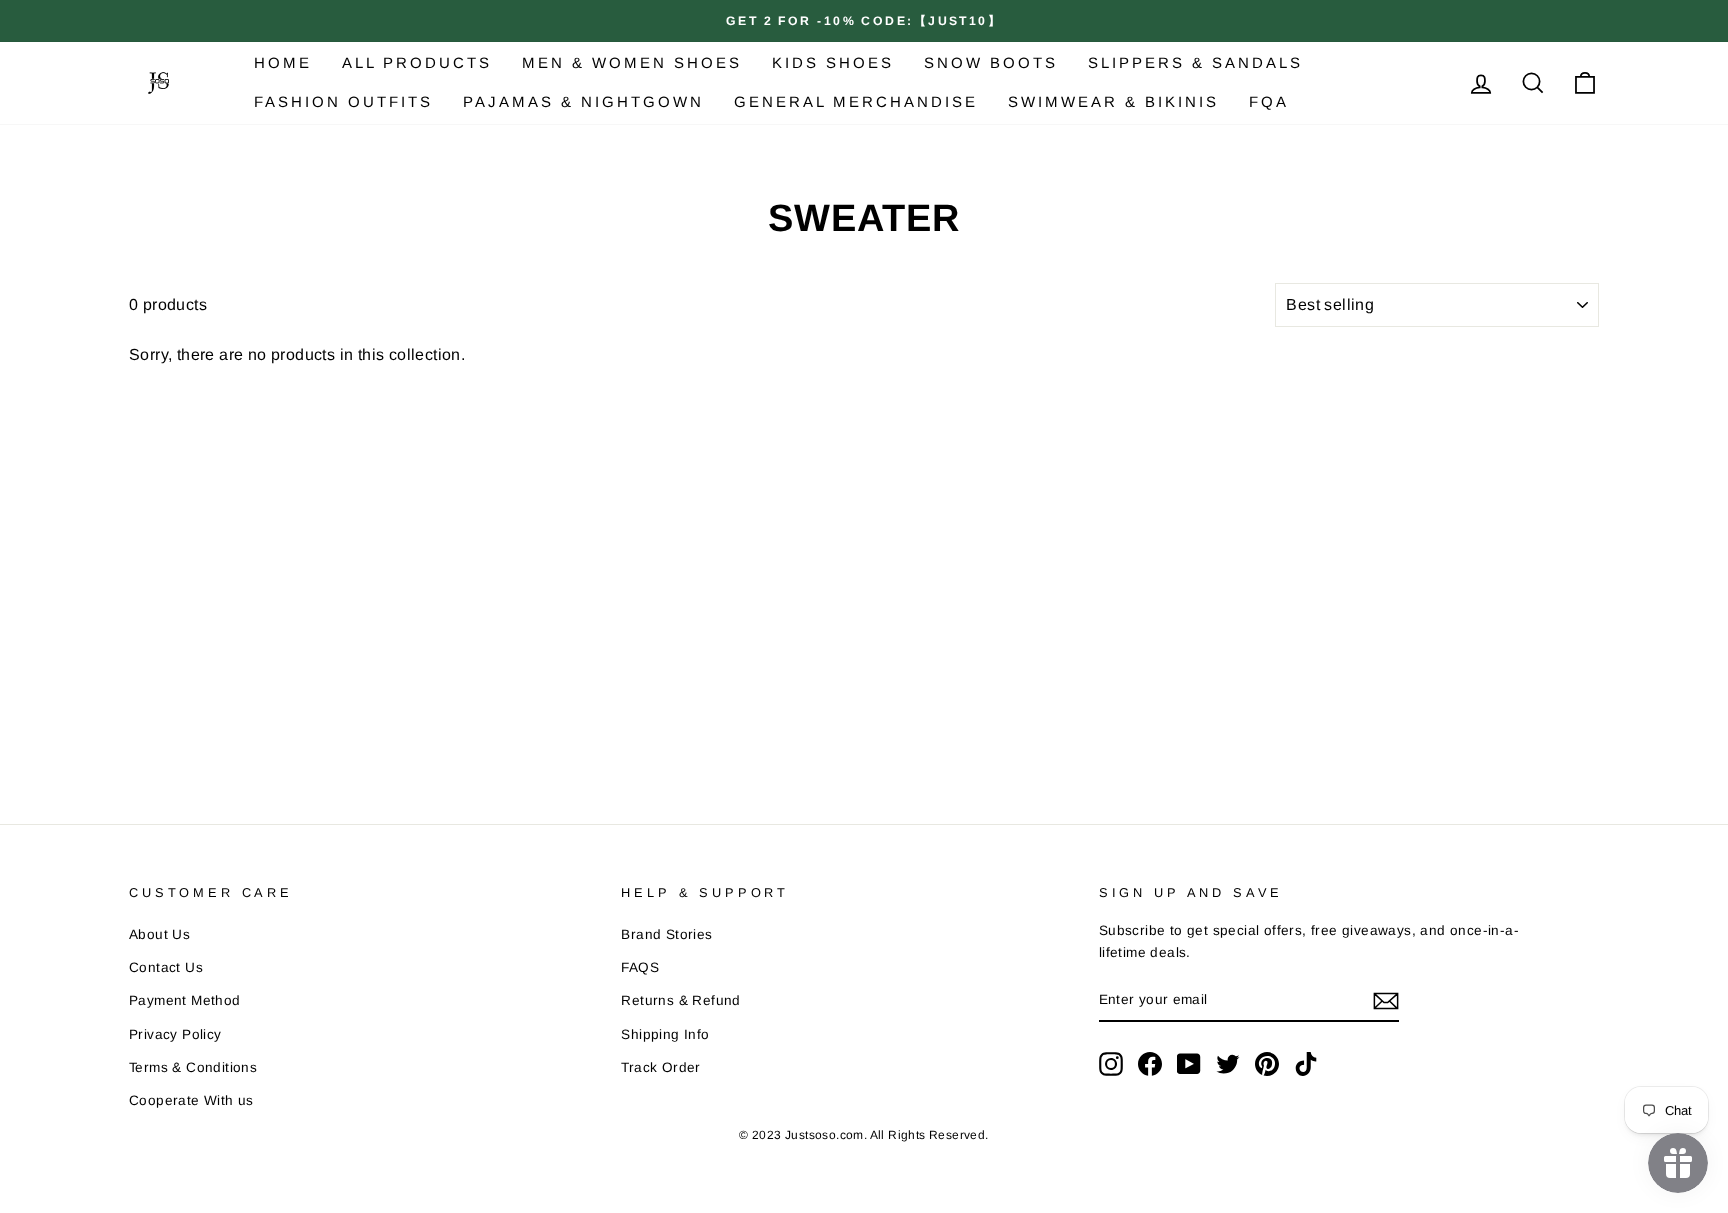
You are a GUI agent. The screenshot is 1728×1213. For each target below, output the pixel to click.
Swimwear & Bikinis (1113, 101)
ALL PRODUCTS (417, 62)
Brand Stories (666, 934)
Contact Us (166, 967)
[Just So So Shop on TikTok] (1306, 1064)
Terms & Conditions (193, 1067)
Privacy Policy (175, 1034)
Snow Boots (991, 62)
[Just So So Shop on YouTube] (1189, 1064)
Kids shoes (833, 62)
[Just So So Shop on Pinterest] (1267, 1064)
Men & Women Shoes (632, 62)
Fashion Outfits (343, 101)
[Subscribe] (1386, 1001)
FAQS (640, 967)
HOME (283, 62)
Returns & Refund (680, 1000)
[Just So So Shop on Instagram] (1111, 1064)
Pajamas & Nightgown (583, 101)
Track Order (660, 1067)
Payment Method (185, 1000)
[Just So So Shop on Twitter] (1228, 1064)
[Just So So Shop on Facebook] (1150, 1064)
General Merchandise (856, 101)
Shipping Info (665, 1034)
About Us (159, 934)
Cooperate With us (191, 1100)
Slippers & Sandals (1195, 62)
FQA (1269, 101)
